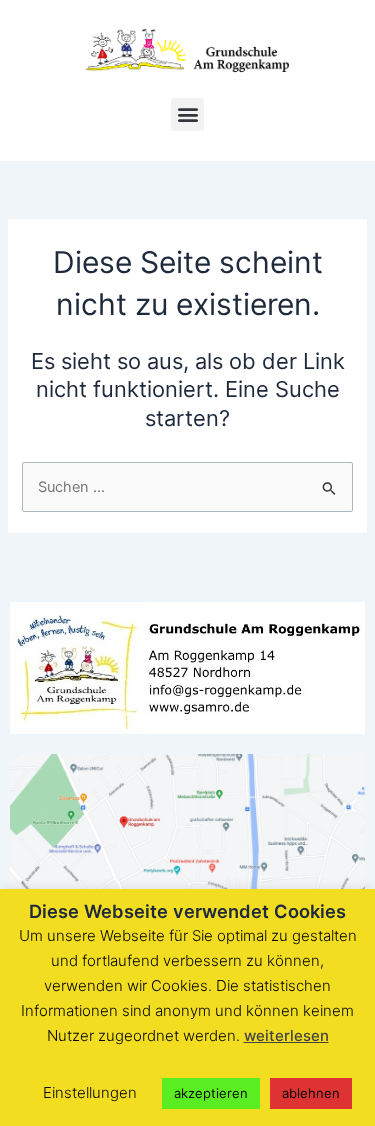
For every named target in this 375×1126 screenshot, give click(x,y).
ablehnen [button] (311, 1093)
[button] (187, 114)
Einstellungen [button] (90, 1092)
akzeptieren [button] (211, 1093)
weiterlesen (286, 1035)
